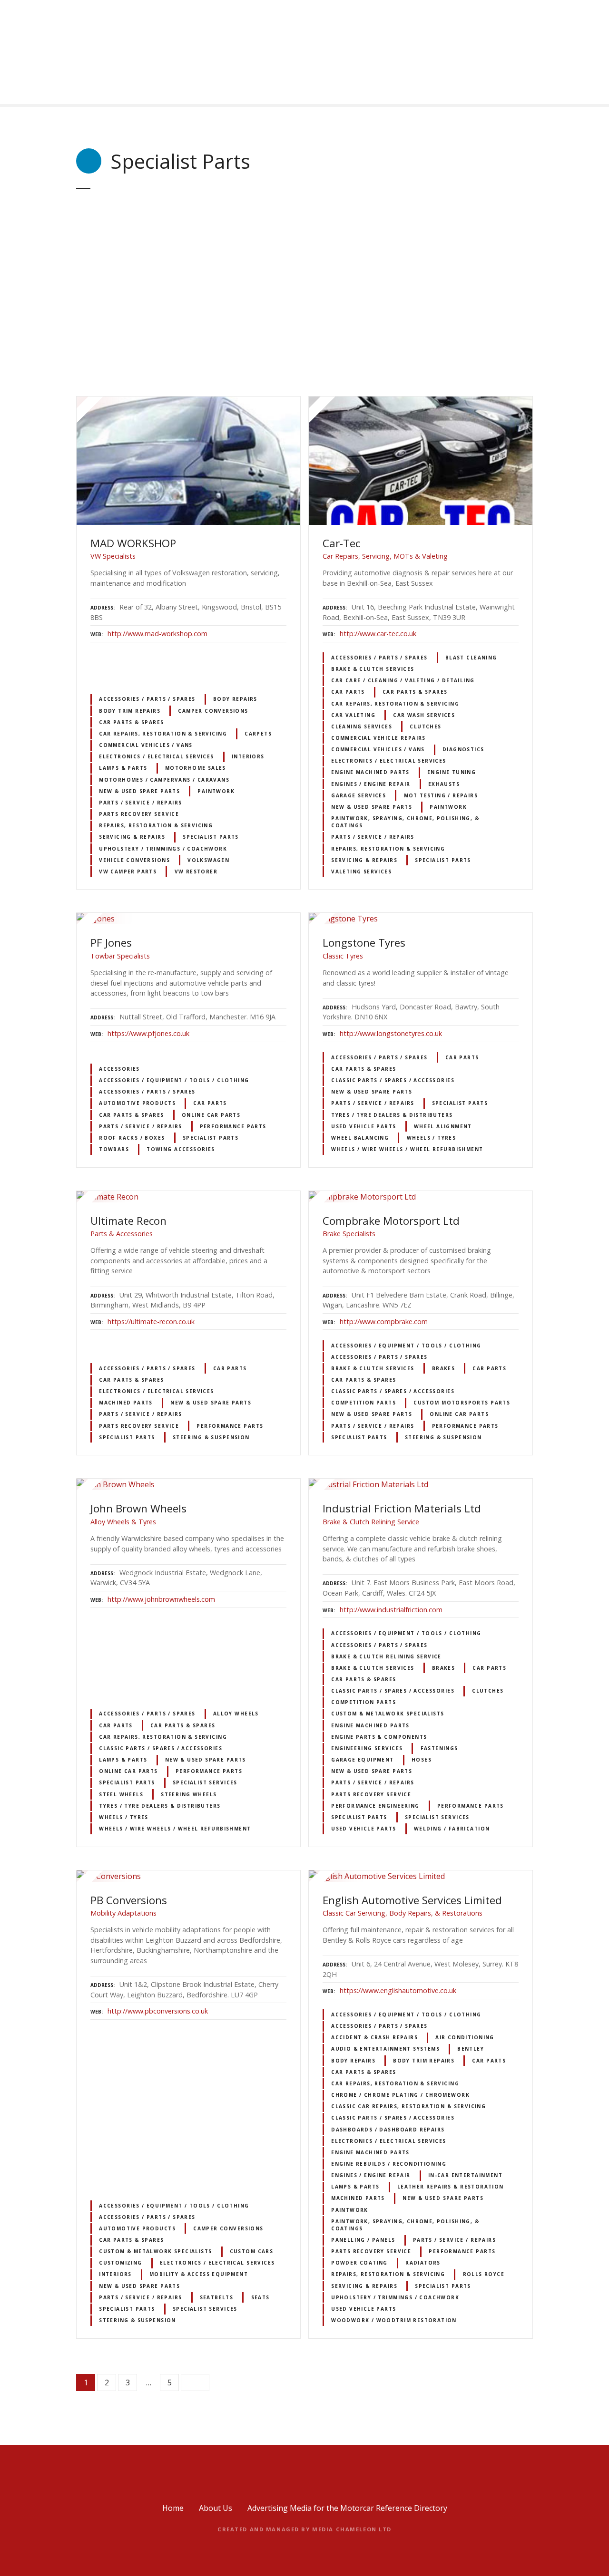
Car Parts (348, 692)
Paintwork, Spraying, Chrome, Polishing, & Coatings (405, 822)
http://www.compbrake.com (384, 1322)
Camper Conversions (213, 711)
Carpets (258, 734)
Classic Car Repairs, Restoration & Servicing (408, 2106)
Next (195, 2382)
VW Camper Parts (128, 872)
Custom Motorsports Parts (462, 1403)
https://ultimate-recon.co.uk (151, 1322)
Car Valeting (353, 715)
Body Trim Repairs (130, 711)
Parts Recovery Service (139, 814)
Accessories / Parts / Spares (147, 699)
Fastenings (439, 1748)
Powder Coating (359, 2263)
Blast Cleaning (471, 658)
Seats (260, 2297)
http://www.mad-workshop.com (157, 634)
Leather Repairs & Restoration (451, 2187)
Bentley (471, 2049)
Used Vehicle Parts (363, 1126)
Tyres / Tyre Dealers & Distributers (392, 1115)
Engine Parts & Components (379, 1737)
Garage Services (359, 795)
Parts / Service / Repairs (140, 803)
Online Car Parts (211, 1115)
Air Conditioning (465, 2037)
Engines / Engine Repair (371, 784)
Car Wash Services (424, 715)
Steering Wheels (189, 1794)
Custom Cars (252, 2251)
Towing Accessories (181, 1149)
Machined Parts (126, 1403)
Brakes (443, 1368)
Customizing (121, 2263)
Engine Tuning (452, 772)
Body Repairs (235, 699)
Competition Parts (363, 1403)
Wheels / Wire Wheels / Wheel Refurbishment (407, 1149)
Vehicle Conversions (134, 860)
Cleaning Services (362, 726)
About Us (216, 2508)
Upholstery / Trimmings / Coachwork (163, 849)
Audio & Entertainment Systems (385, 2049)
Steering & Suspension (211, 1437)
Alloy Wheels (236, 1714)
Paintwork (216, 791)
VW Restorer (196, 872)
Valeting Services (361, 872)
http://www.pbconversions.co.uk (158, 2011)
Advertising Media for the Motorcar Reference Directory (347, 2508)
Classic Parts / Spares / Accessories (393, 1080)
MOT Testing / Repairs (441, 795)
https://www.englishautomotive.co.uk (398, 1990)
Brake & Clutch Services (373, 669)
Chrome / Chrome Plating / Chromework (400, 2095)
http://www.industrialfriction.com (391, 1610)
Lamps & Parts (123, 768)
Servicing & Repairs (132, 837)
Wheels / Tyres (432, 1138)
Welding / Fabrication (452, 1829)
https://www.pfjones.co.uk (148, 1033)
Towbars (114, 1149)
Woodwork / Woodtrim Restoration (394, 2320)
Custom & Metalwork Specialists (388, 1714)
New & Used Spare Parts (139, 791)
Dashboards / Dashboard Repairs (388, 2130)
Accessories (119, 1069)
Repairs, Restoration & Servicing (156, 825)
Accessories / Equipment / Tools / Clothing (174, 1080)
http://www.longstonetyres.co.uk (391, 1033)
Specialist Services (205, 1782)
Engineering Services (367, 1748)
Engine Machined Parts (370, 772)
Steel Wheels (121, 1794)
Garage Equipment (363, 1760)
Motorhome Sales (196, 768)
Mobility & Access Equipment (199, 2274)
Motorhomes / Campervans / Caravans (164, 780)
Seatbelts (217, 2297)
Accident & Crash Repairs (374, 2037)
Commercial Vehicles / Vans (146, 745)
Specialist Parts (211, 837)
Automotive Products (137, 1103)
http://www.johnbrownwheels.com (161, 1599)
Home (173, 2508)
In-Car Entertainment (465, 2175)
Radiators (423, 2263)
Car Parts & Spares (131, 722)
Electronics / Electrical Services (157, 756)
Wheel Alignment (443, 1126)
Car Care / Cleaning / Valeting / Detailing (403, 680)
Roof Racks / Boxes (132, 1138)
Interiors (248, 756)
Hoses (422, 1760)
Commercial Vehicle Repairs (378, 738)
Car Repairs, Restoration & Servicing (163, 734)
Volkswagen (208, 860)
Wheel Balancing (360, 1138)
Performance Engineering (375, 1806)
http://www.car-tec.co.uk (378, 634)
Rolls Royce (484, 2274)
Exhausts (444, 784)
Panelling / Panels (363, 2240)
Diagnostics (463, 749)
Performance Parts (233, 1126)
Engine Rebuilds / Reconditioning (389, 2164)
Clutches (425, 726)
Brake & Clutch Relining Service (386, 1656)
